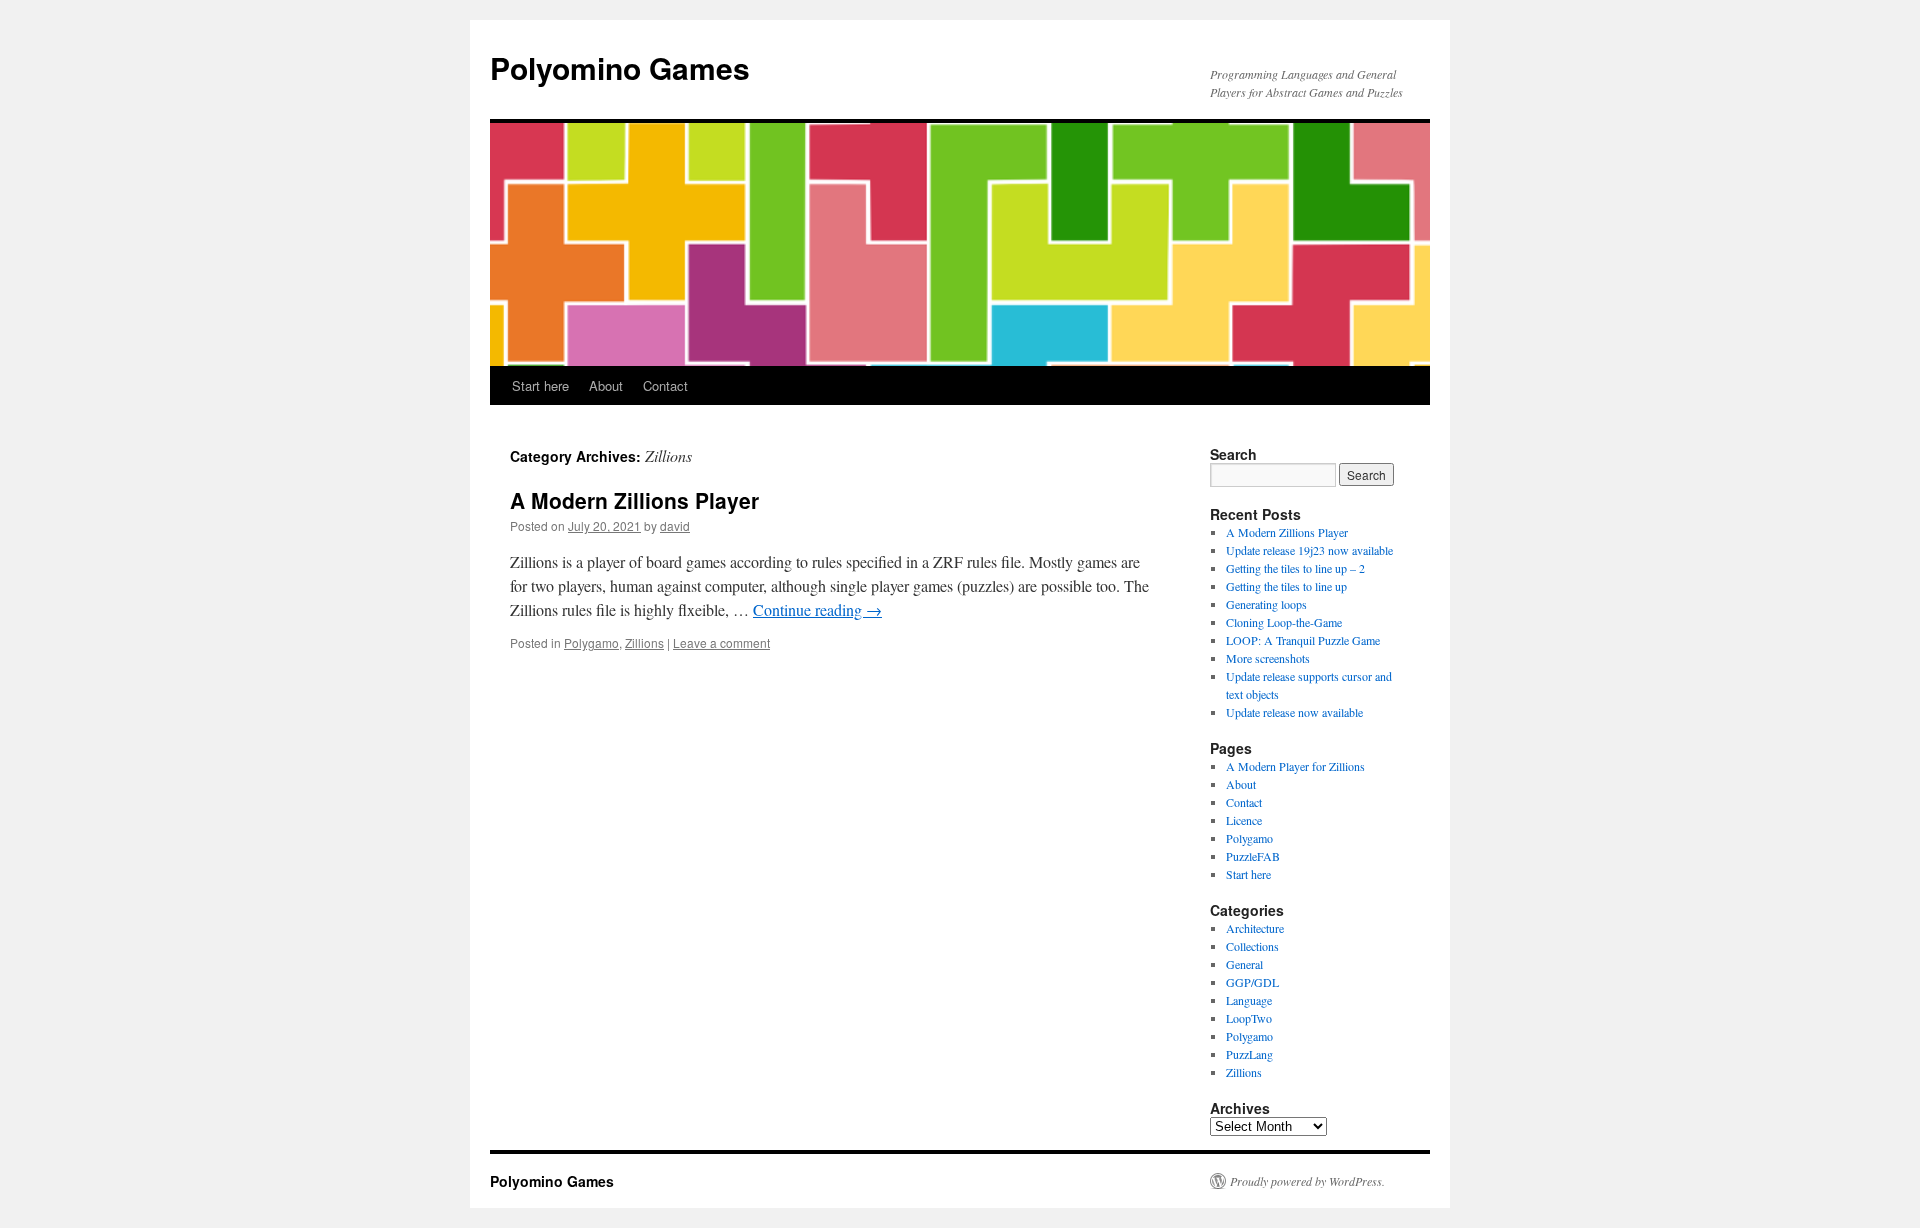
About (606, 385)
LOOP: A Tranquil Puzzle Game (1303, 640)
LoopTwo (1249, 1018)
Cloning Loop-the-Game (1284, 622)
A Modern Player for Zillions (1295, 766)
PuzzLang (1249, 1054)
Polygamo (591, 642)
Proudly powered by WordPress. (1307, 1181)
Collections (1252, 946)
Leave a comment (721, 642)
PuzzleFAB (1253, 856)
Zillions (644, 642)
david (675, 525)
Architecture (1255, 928)
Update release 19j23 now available (1309, 550)
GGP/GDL (1252, 982)
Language (1249, 1000)
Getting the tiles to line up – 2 (1295, 568)
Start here (540, 385)
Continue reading (817, 609)
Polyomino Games (620, 67)
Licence (1244, 820)
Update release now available (1294, 712)
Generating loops (1266, 604)
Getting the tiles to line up (1286, 586)
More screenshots (1268, 658)
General (1244, 964)
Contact (665, 385)
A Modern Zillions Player (634, 500)
